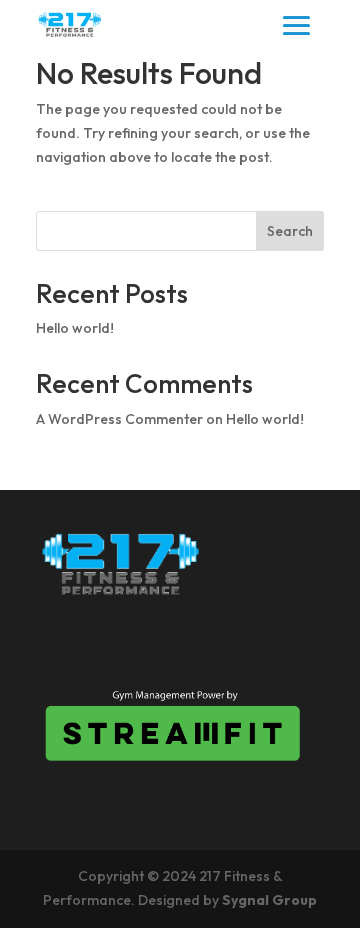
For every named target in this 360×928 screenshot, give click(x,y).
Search (290, 231)
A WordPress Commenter (119, 419)
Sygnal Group (269, 900)
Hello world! (75, 328)
